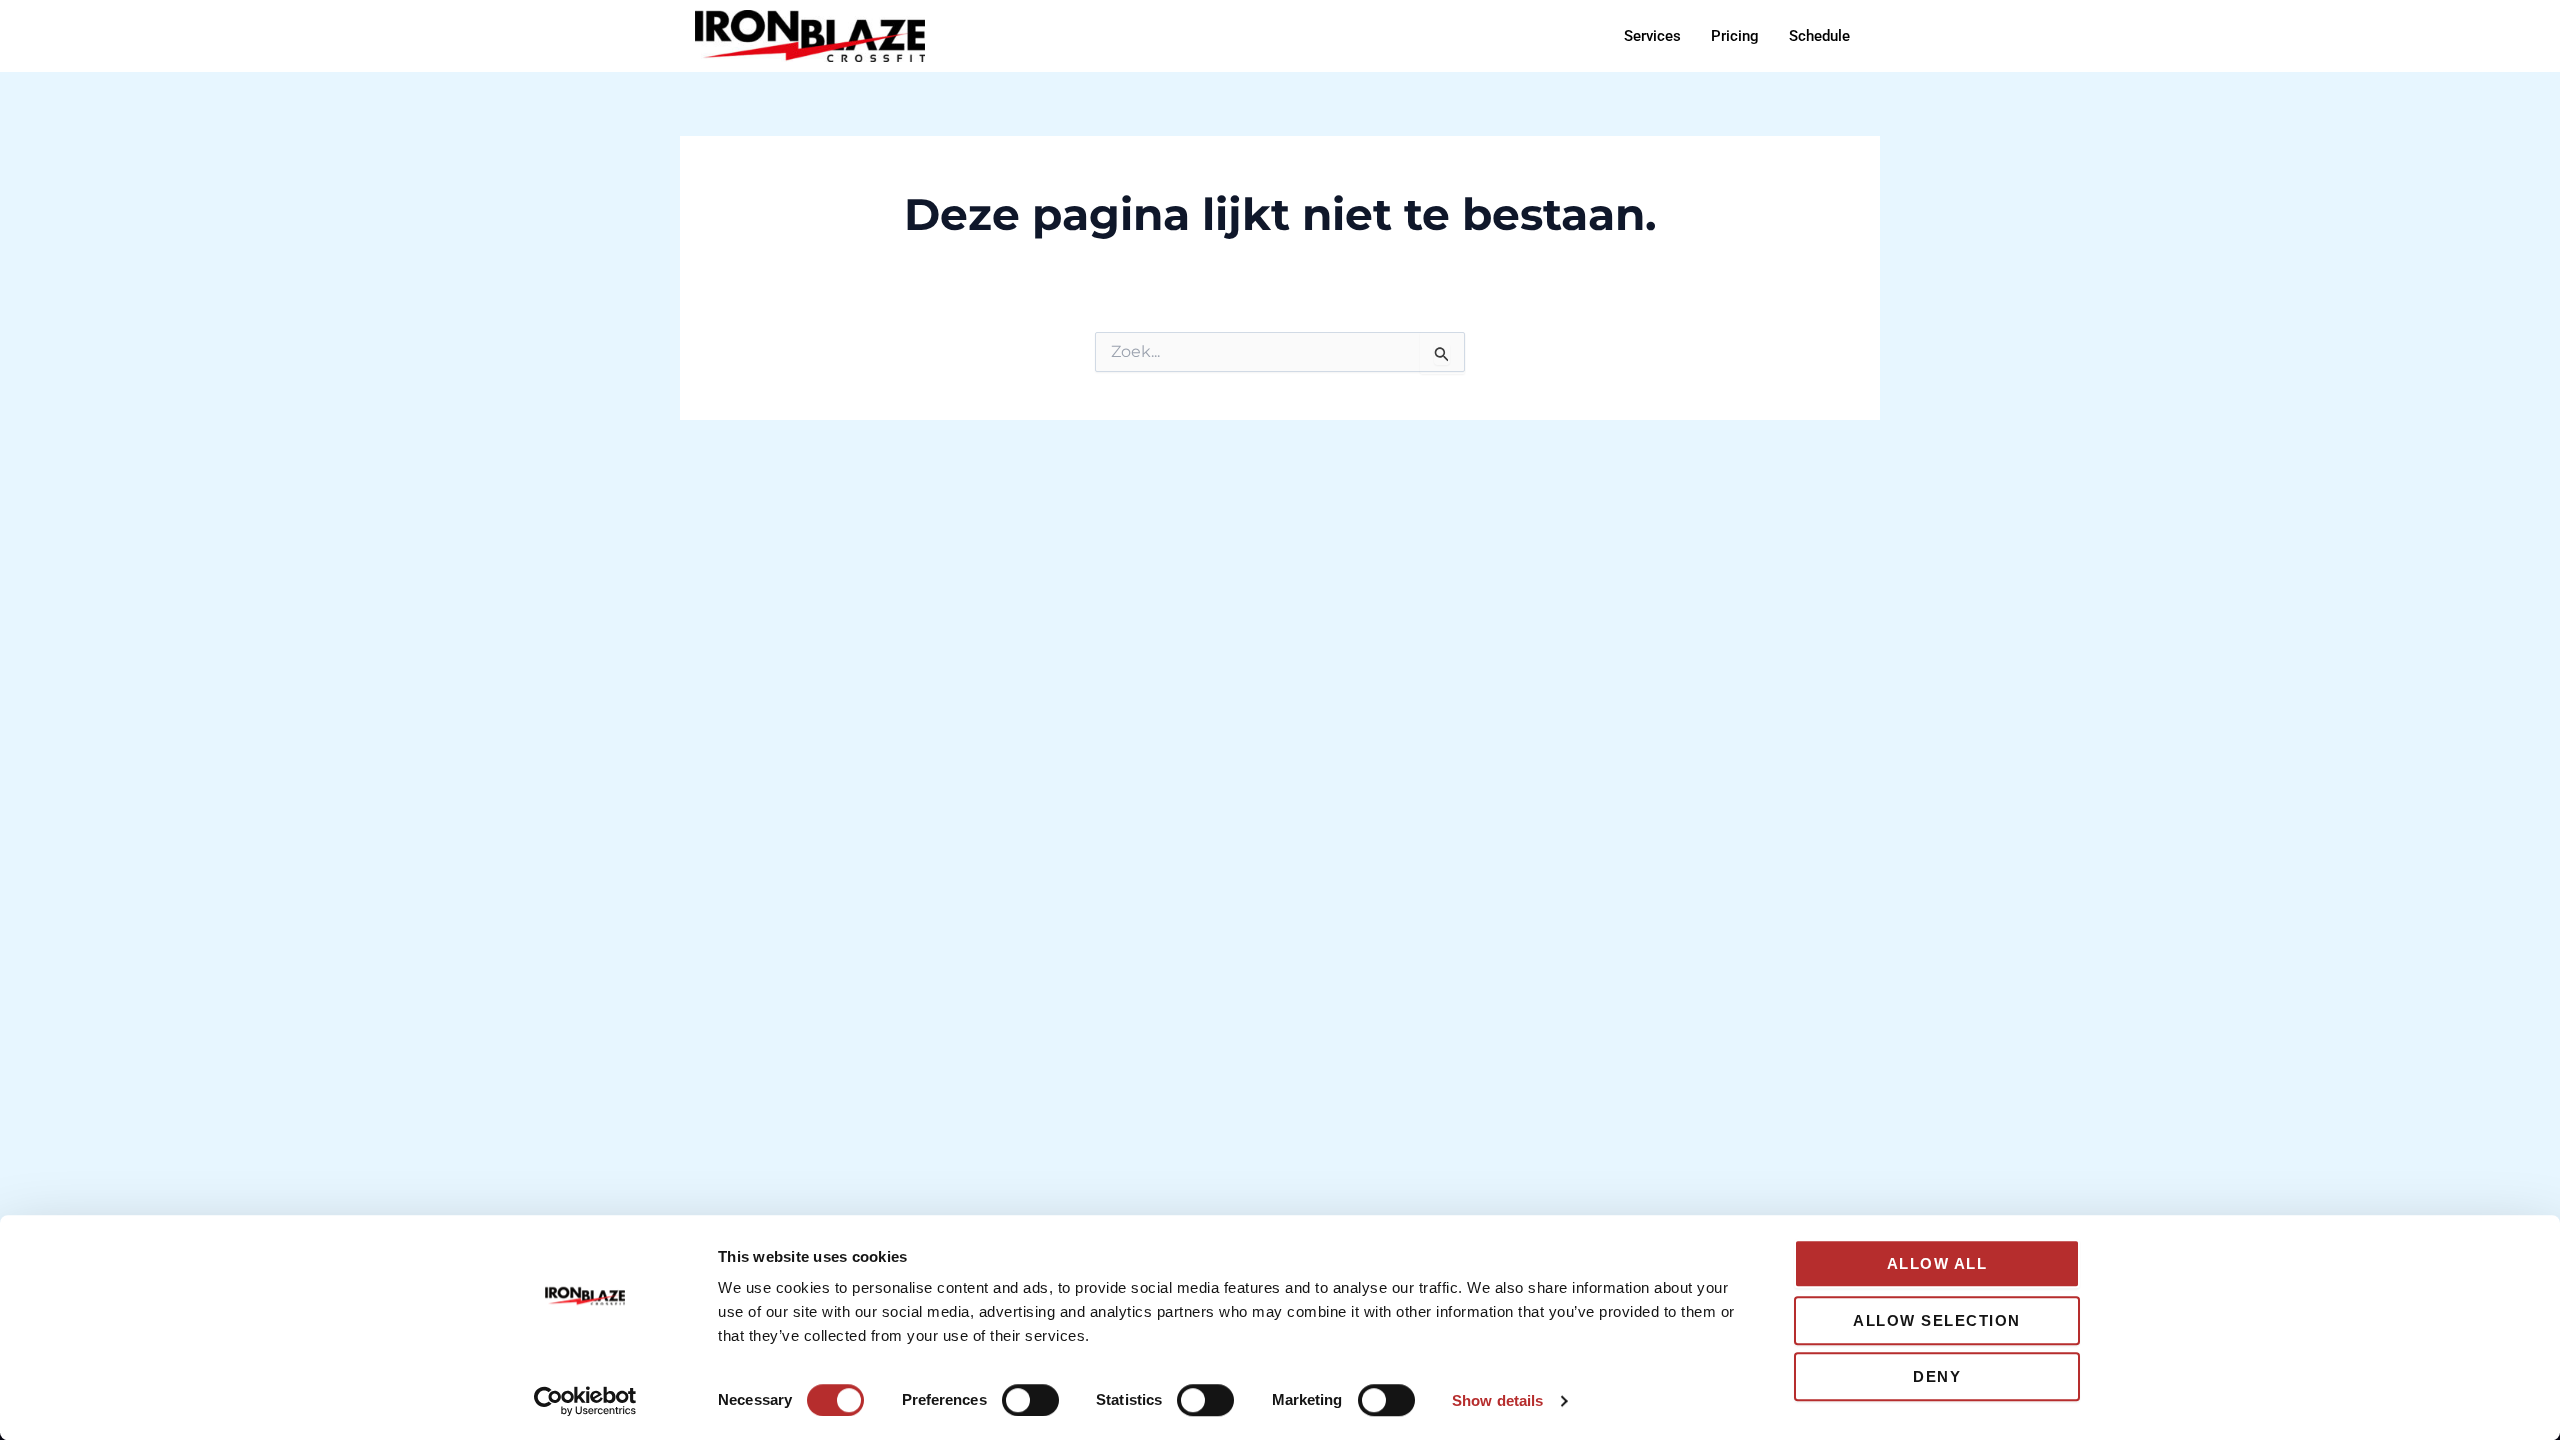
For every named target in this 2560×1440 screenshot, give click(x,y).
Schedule (1819, 36)
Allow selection (1937, 1320)
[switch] (1030, 1400)
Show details (1497, 1400)
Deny (1937, 1376)
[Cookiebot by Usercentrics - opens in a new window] (585, 1401)
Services (1652, 36)
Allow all (1937, 1263)
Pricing (1735, 36)
